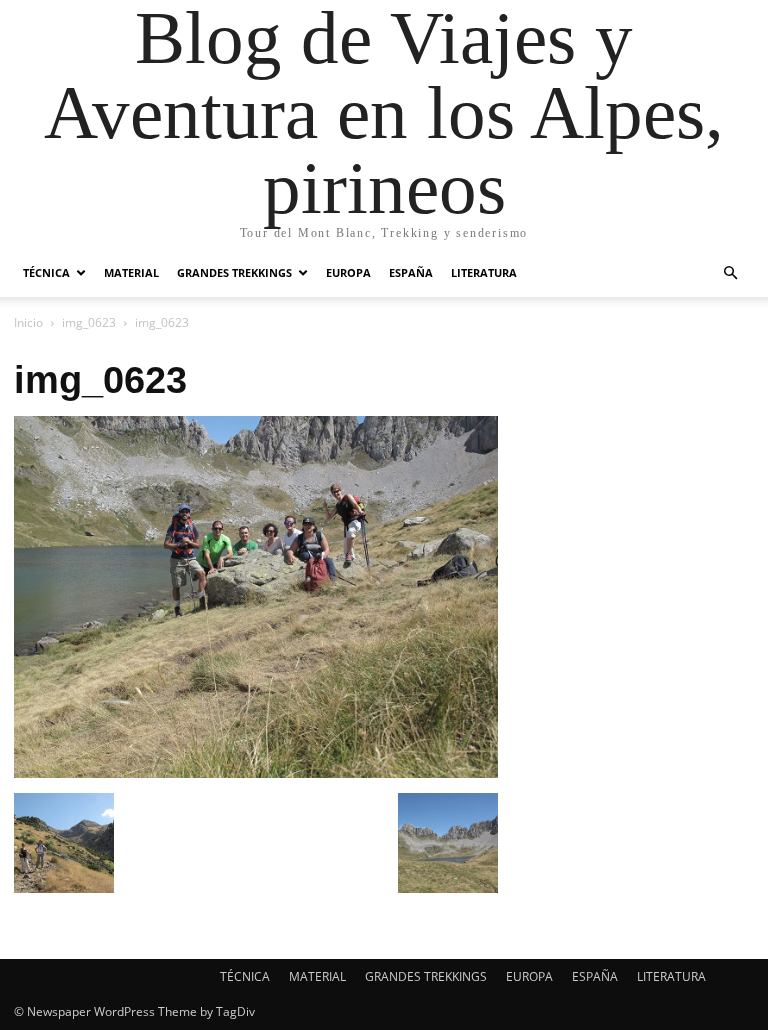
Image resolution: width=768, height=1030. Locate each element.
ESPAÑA (411, 272)
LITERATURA (484, 272)
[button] (730, 273)
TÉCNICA (46, 272)
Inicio (28, 322)
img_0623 (89, 322)
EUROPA (348, 272)
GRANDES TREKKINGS (234, 272)
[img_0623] (256, 772)
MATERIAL (131, 272)
